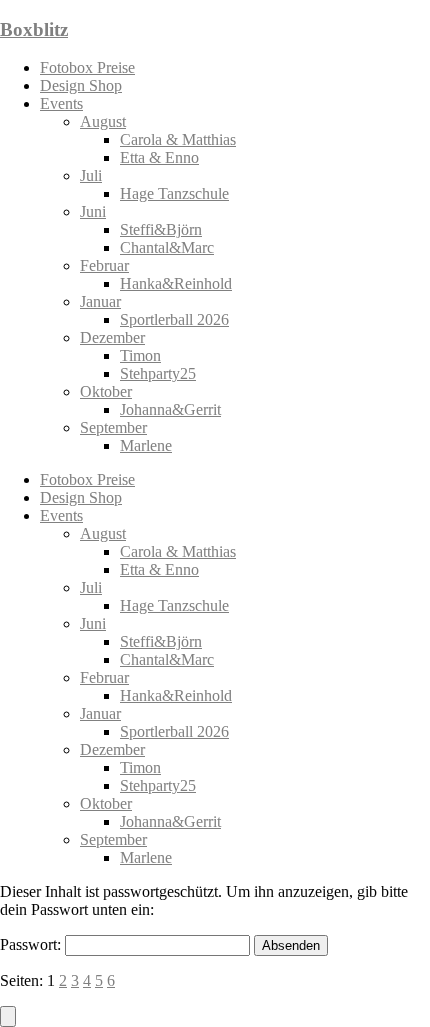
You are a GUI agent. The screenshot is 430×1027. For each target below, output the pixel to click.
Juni (93, 211)
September (113, 427)
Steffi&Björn (161, 229)
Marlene (146, 445)
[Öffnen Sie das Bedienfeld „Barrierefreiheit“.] (8, 1016)
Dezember (112, 337)
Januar (100, 301)
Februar (104, 265)
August (103, 121)
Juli (91, 175)
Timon (140, 355)
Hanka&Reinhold (176, 283)
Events (61, 103)
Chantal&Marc (167, 247)
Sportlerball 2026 (174, 319)
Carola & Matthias (178, 139)
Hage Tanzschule (174, 193)
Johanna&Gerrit (170, 409)
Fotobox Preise (87, 67)
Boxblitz (34, 29)
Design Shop (81, 85)
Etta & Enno (159, 157)
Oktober (106, 391)
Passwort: (32, 944)
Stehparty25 (158, 373)
